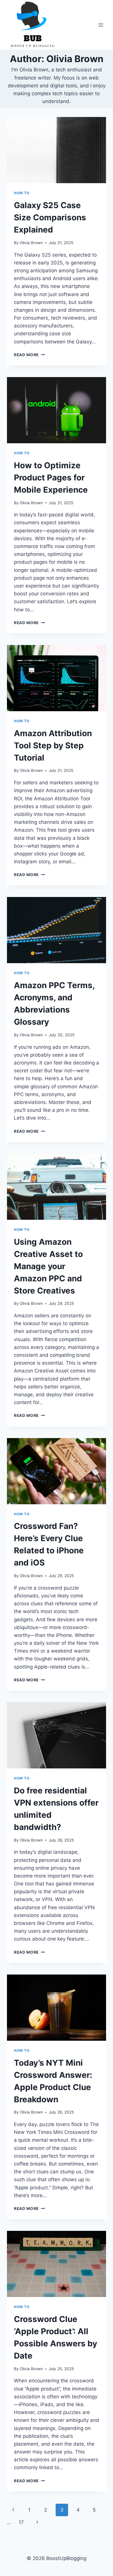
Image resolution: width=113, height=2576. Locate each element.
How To (22, 193)
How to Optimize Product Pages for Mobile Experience (51, 478)
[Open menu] (101, 25)
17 (21, 2522)
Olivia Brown (31, 243)
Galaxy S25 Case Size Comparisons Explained (50, 217)
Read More (29, 355)
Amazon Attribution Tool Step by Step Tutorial (53, 745)
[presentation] (57, 150)
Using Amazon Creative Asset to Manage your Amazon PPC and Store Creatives (48, 1266)
